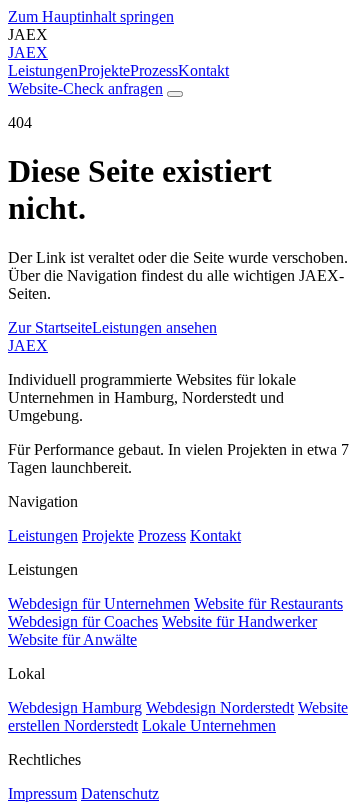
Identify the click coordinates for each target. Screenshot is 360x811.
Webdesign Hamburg (75, 707)
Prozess (154, 70)
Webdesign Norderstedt (220, 707)
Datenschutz (120, 793)
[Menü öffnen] (175, 94)
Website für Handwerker (239, 621)
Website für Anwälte (72, 639)
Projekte (104, 70)
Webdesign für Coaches (83, 621)
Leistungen (43, 70)
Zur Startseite (50, 327)
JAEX (28, 345)
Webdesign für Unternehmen (99, 603)
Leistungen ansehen (154, 327)
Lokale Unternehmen (209, 725)
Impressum (42, 793)
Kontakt (203, 70)
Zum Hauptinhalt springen (91, 16)
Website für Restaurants (268, 603)
